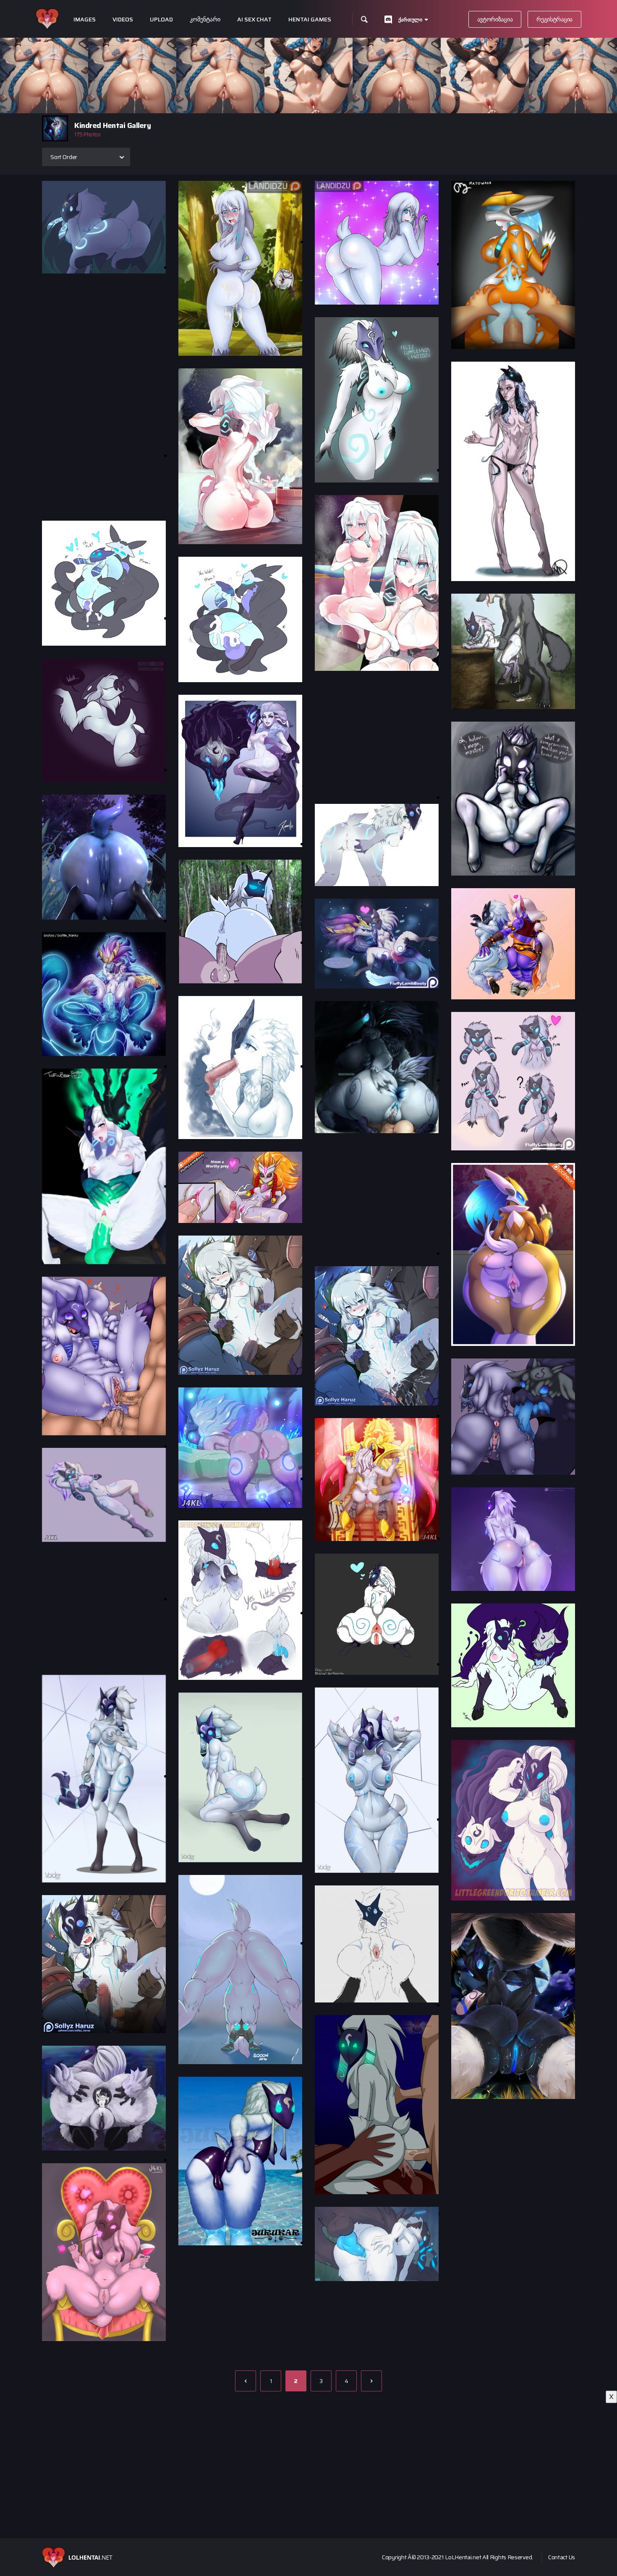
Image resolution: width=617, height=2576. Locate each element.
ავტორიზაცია (495, 19)
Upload (161, 20)
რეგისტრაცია (554, 19)
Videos (123, 20)
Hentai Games (310, 20)
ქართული (410, 20)
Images (85, 20)
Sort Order (64, 157)
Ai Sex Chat (254, 20)
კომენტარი (205, 20)
